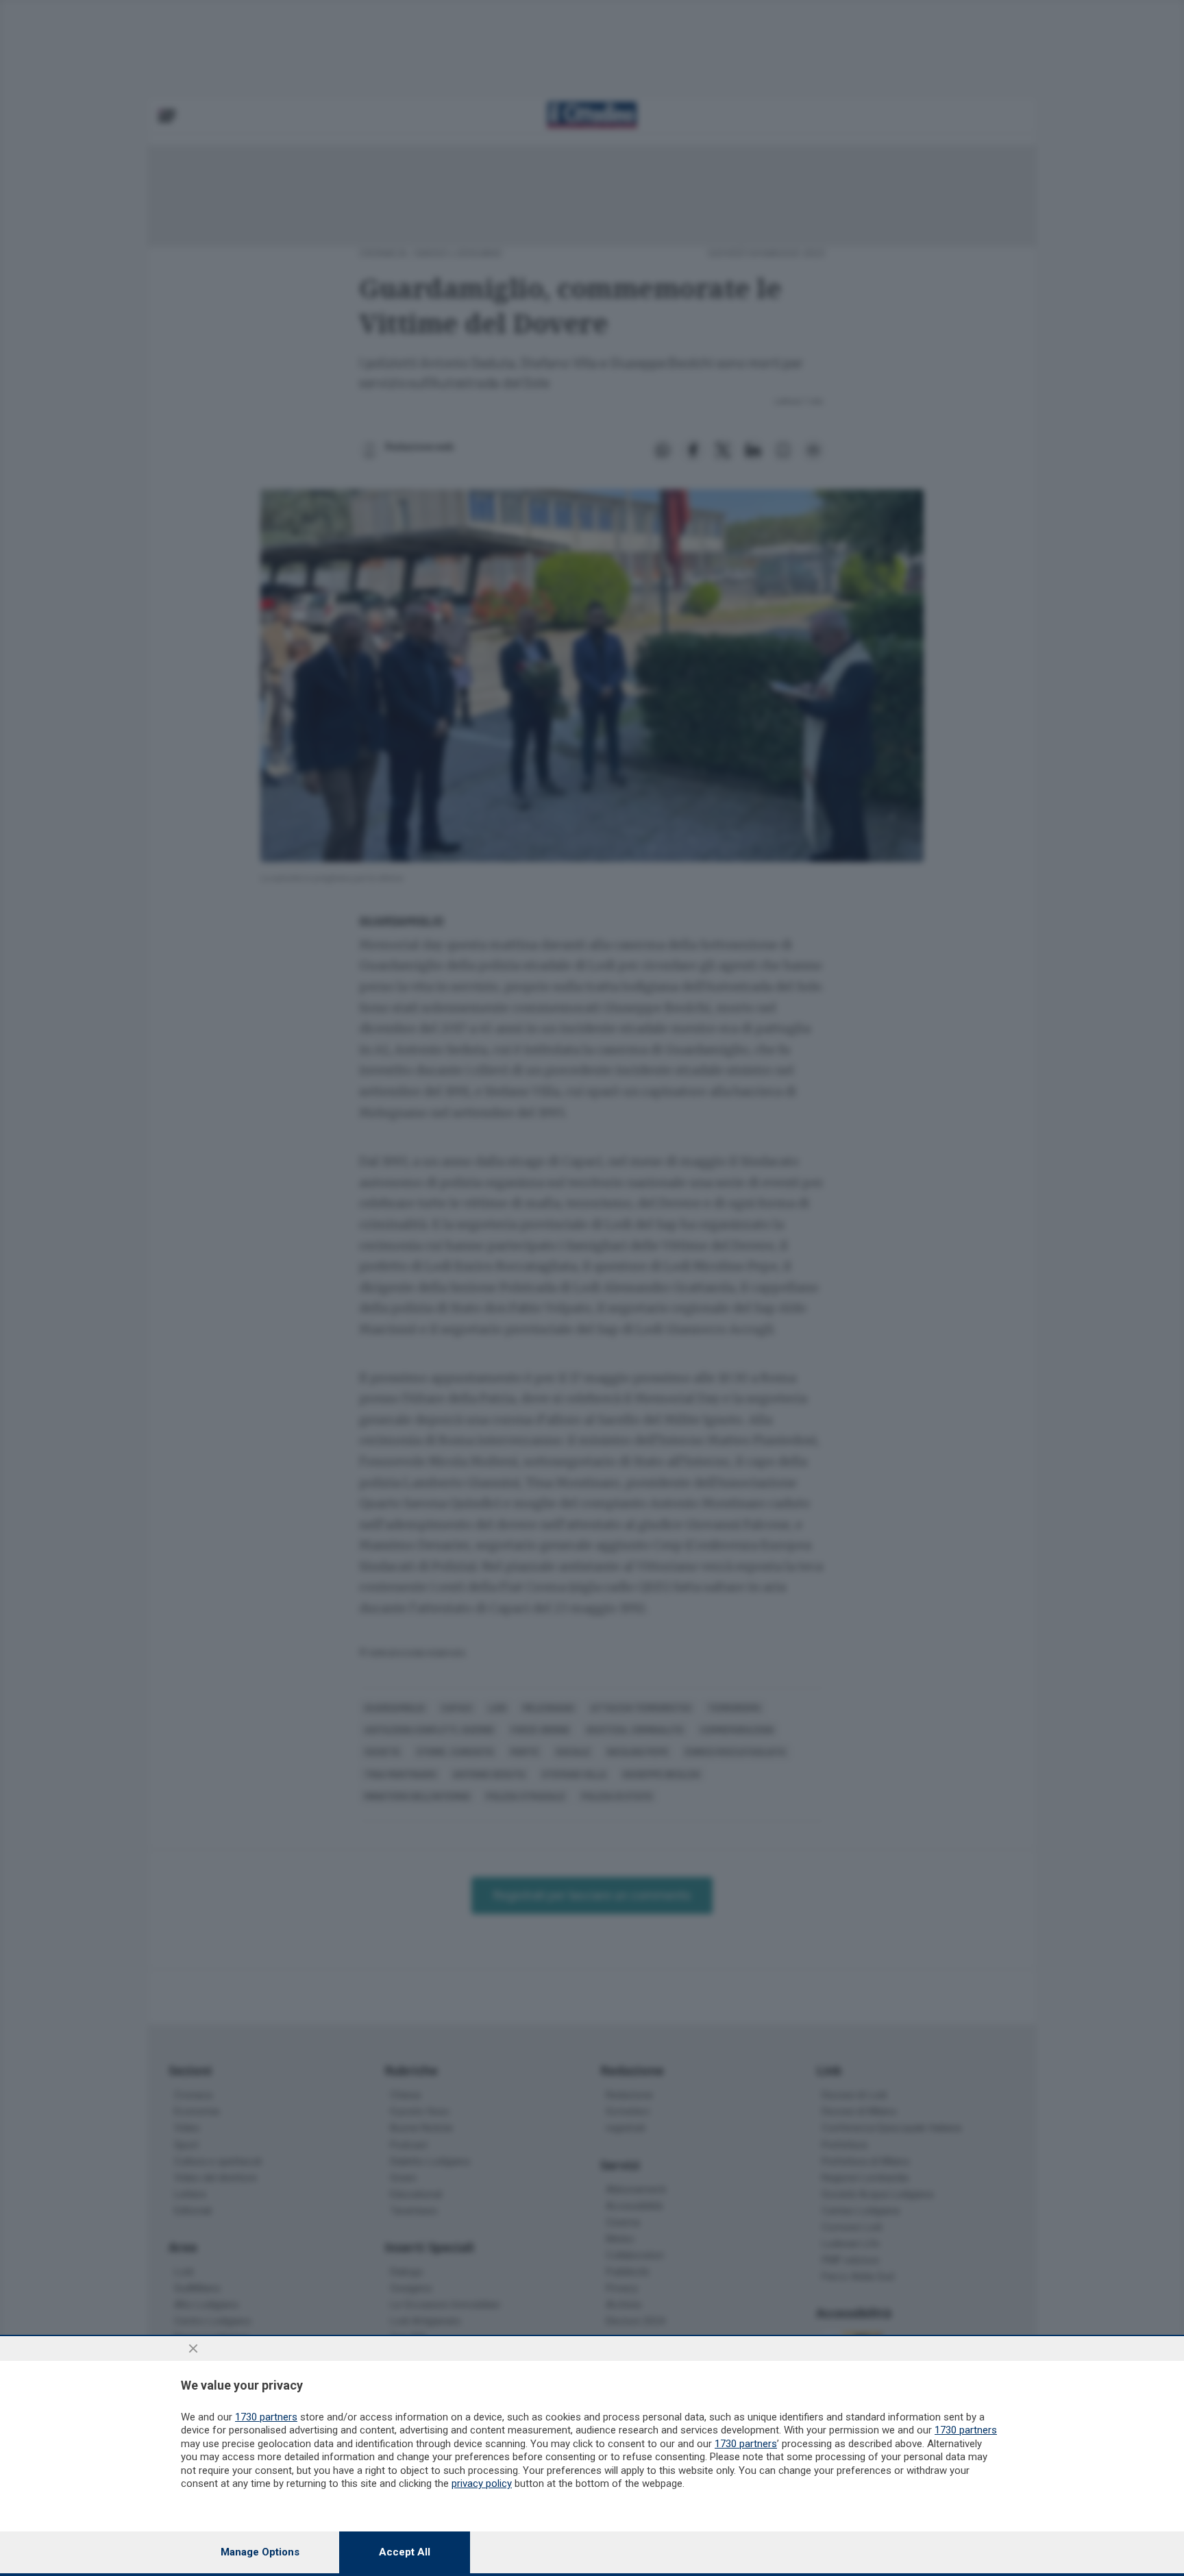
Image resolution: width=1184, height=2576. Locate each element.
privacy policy (482, 2483)
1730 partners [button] (266, 2417)
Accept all (405, 2552)
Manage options (260, 2552)
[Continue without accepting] (193, 2348)
